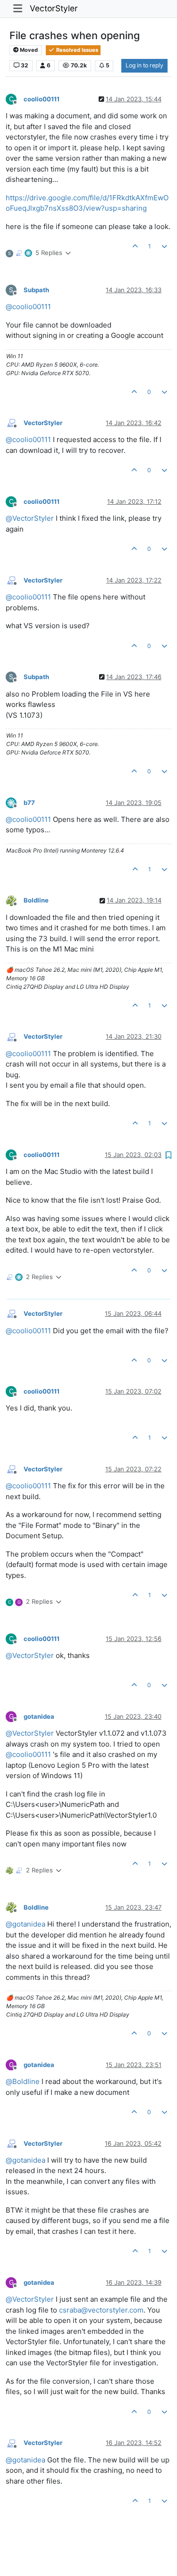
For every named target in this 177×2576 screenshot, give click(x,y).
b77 (29, 803)
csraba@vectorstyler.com (101, 2310)
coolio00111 (42, 99)
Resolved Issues (76, 50)
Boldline (36, 900)
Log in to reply (144, 65)
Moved (28, 50)
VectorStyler (54, 8)
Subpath (36, 290)
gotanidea (39, 1716)
